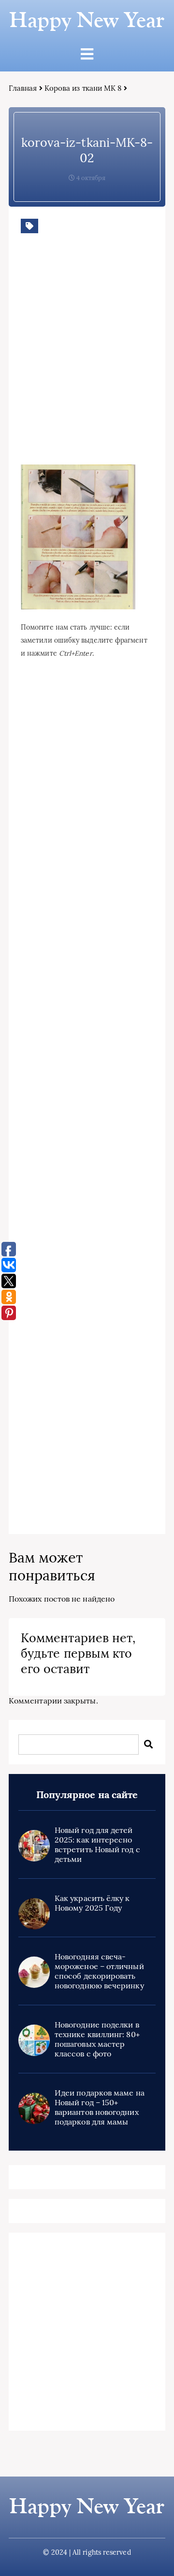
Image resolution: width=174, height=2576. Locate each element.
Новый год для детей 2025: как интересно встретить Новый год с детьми (97, 1844)
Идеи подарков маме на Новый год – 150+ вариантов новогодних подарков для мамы (100, 2107)
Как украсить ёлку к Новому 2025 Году (92, 1903)
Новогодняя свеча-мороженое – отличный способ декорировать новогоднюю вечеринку (99, 1971)
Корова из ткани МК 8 (83, 88)
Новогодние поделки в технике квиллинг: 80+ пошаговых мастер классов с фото (97, 2039)
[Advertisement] (87, 364)
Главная (23, 88)
